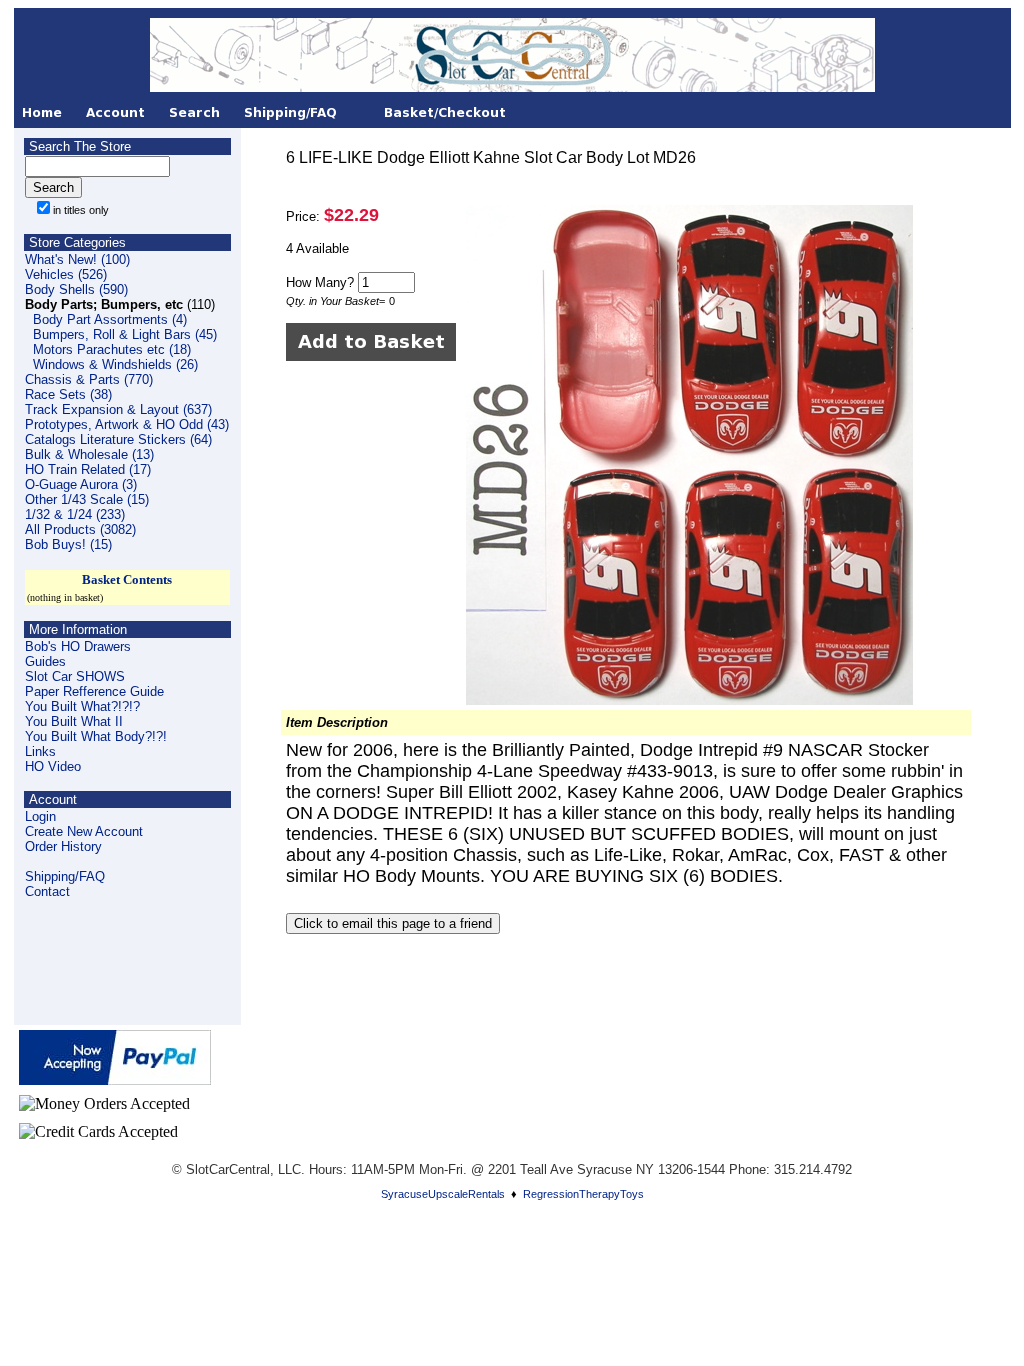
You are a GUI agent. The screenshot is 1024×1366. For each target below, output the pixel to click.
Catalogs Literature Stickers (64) (118, 439)
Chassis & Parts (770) (89, 379)
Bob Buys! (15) (68, 544)
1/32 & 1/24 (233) (75, 514)
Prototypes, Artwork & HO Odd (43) (127, 424)
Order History (63, 846)
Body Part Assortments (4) (110, 319)
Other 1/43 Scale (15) (87, 499)
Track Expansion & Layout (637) (118, 409)
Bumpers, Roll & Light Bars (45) (125, 334)
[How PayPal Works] (115, 1079)
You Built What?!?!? (82, 706)
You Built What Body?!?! (96, 736)
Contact (47, 891)
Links (40, 751)
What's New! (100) (77, 259)
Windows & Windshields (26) (115, 364)
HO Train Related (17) (88, 469)
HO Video (53, 766)
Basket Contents (127, 579)
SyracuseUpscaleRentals (443, 1194)
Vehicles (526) (66, 274)
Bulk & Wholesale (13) (89, 454)
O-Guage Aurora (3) (81, 484)
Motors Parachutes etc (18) (112, 349)
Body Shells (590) (76, 289)
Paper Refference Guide (94, 691)
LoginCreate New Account (84, 824)
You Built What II (74, 721)
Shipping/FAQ (65, 876)
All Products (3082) (80, 529)
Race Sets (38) (68, 394)
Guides (45, 661)
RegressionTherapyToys (583, 1194)
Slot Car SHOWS (75, 676)
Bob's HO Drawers (78, 646)
